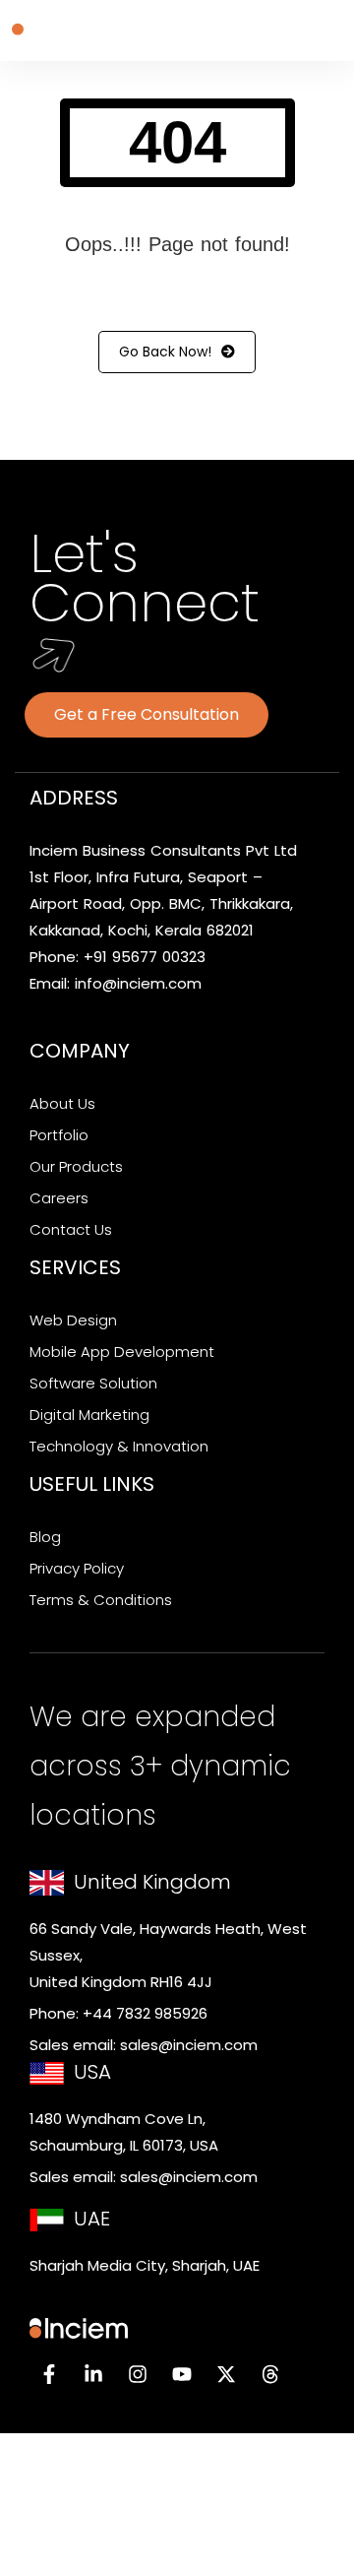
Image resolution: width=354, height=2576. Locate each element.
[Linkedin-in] (93, 2374)
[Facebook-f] (49, 2374)
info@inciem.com (138, 983)
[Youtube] (182, 2374)
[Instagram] (138, 2374)
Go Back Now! (165, 352)
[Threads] (270, 2374)
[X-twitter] (226, 2374)
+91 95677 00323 (145, 957)
